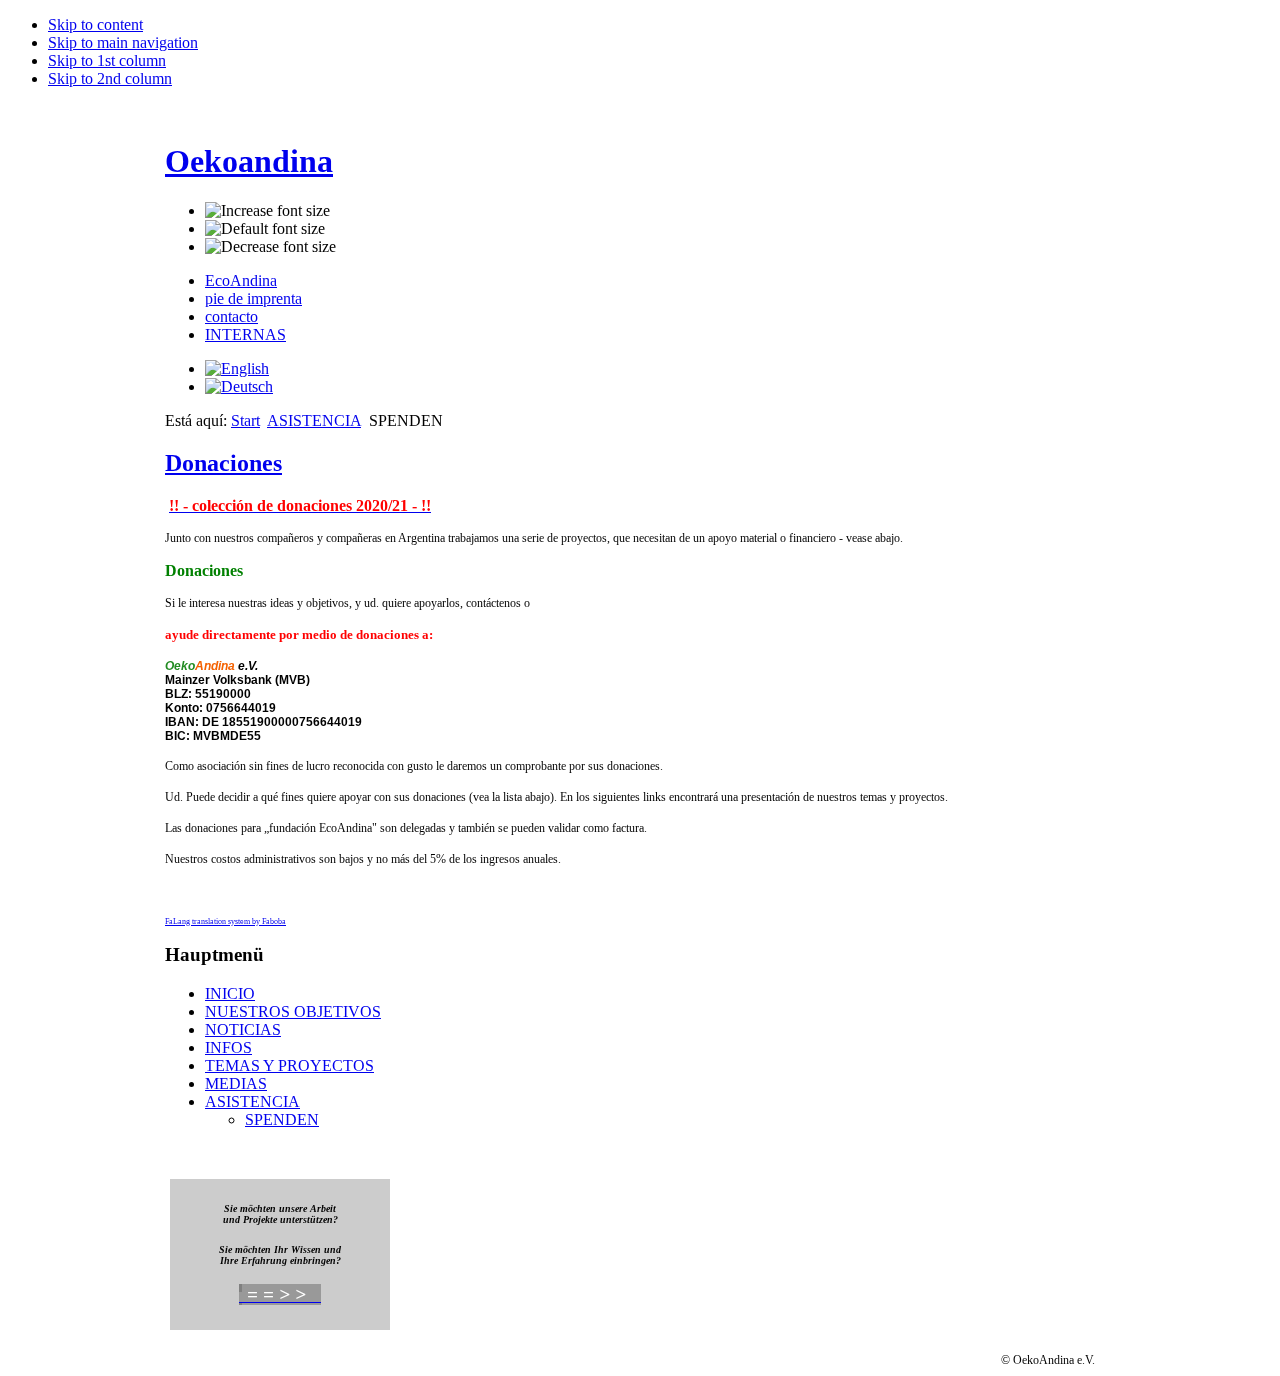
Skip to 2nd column (110, 78)
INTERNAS (245, 334)
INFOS (228, 1047)
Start (245, 420)
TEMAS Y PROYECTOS (289, 1065)
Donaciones (223, 463)
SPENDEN (282, 1119)
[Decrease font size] (270, 247)
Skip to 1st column (107, 60)
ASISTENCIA (314, 420)
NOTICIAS (243, 1029)
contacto (231, 316)
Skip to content (95, 24)
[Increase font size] (267, 211)
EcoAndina (241, 280)
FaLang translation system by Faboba (225, 921)
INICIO (230, 993)
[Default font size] (265, 229)
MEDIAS (236, 1083)
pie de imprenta (253, 298)
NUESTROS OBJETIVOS (293, 1011)
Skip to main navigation (123, 42)
